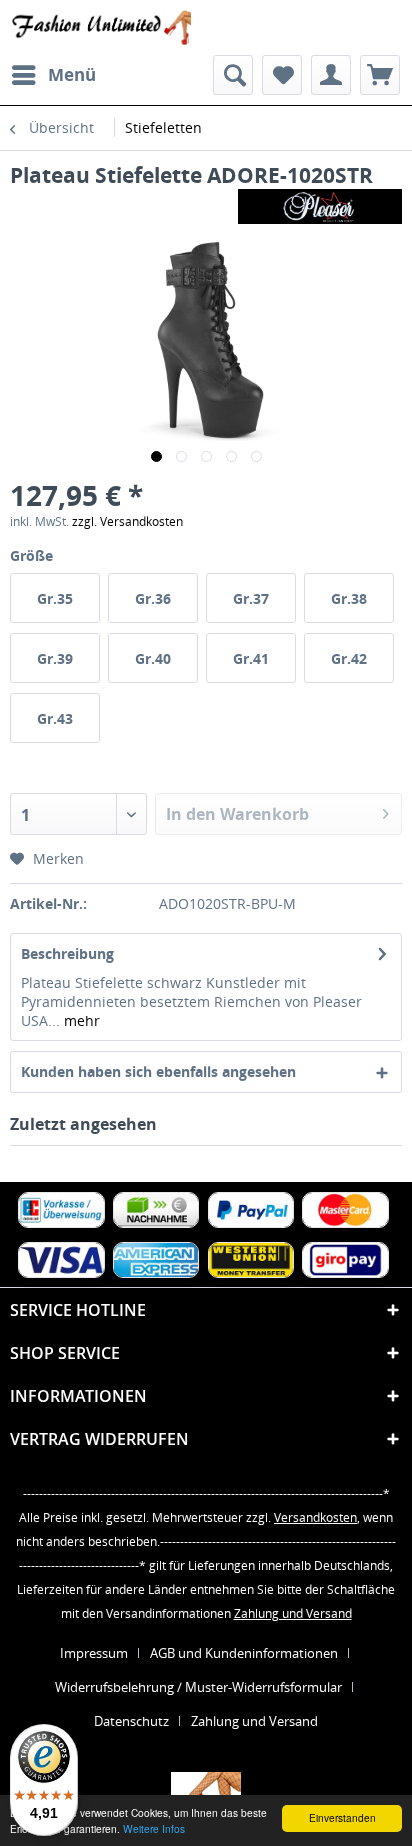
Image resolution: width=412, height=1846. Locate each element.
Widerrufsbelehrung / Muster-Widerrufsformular (198, 1687)
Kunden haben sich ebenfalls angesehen (158, 1071)
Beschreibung (67, 953)
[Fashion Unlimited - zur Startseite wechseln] (100, 27)
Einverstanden (342, 1817)
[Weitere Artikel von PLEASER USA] (320, 206)
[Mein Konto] (331, 75)
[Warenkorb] (380, 75)
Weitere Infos (154, 1828)
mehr (80, 1020)
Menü (72, 74)
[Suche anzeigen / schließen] (233, 75)
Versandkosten (315, 1517)
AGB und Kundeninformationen (244, 1653)
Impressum (94, 1653)
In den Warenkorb (237, 814)
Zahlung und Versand (293, 1613)
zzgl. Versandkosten (127, 521)
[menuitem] (53, 75)
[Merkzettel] (282, 75)
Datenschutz (131, 1721)
